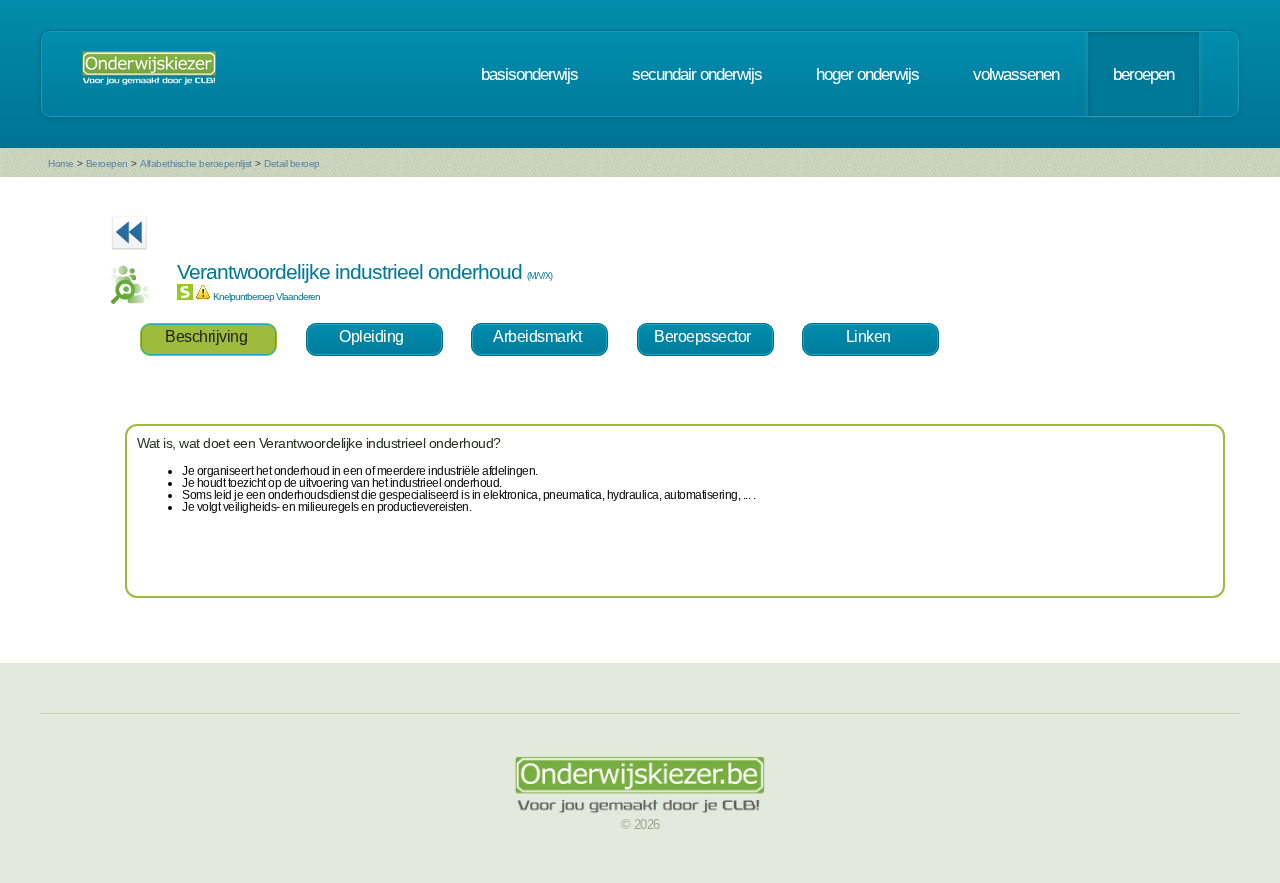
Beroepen (107, 163)
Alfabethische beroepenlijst (196, 163)
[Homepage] (149, 74)
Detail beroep (292, 163)
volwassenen (1016, 74)
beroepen (1143, 74)
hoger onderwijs (867, 74)
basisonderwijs (529, 74)
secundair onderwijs (697, 74)
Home (60, 163)
